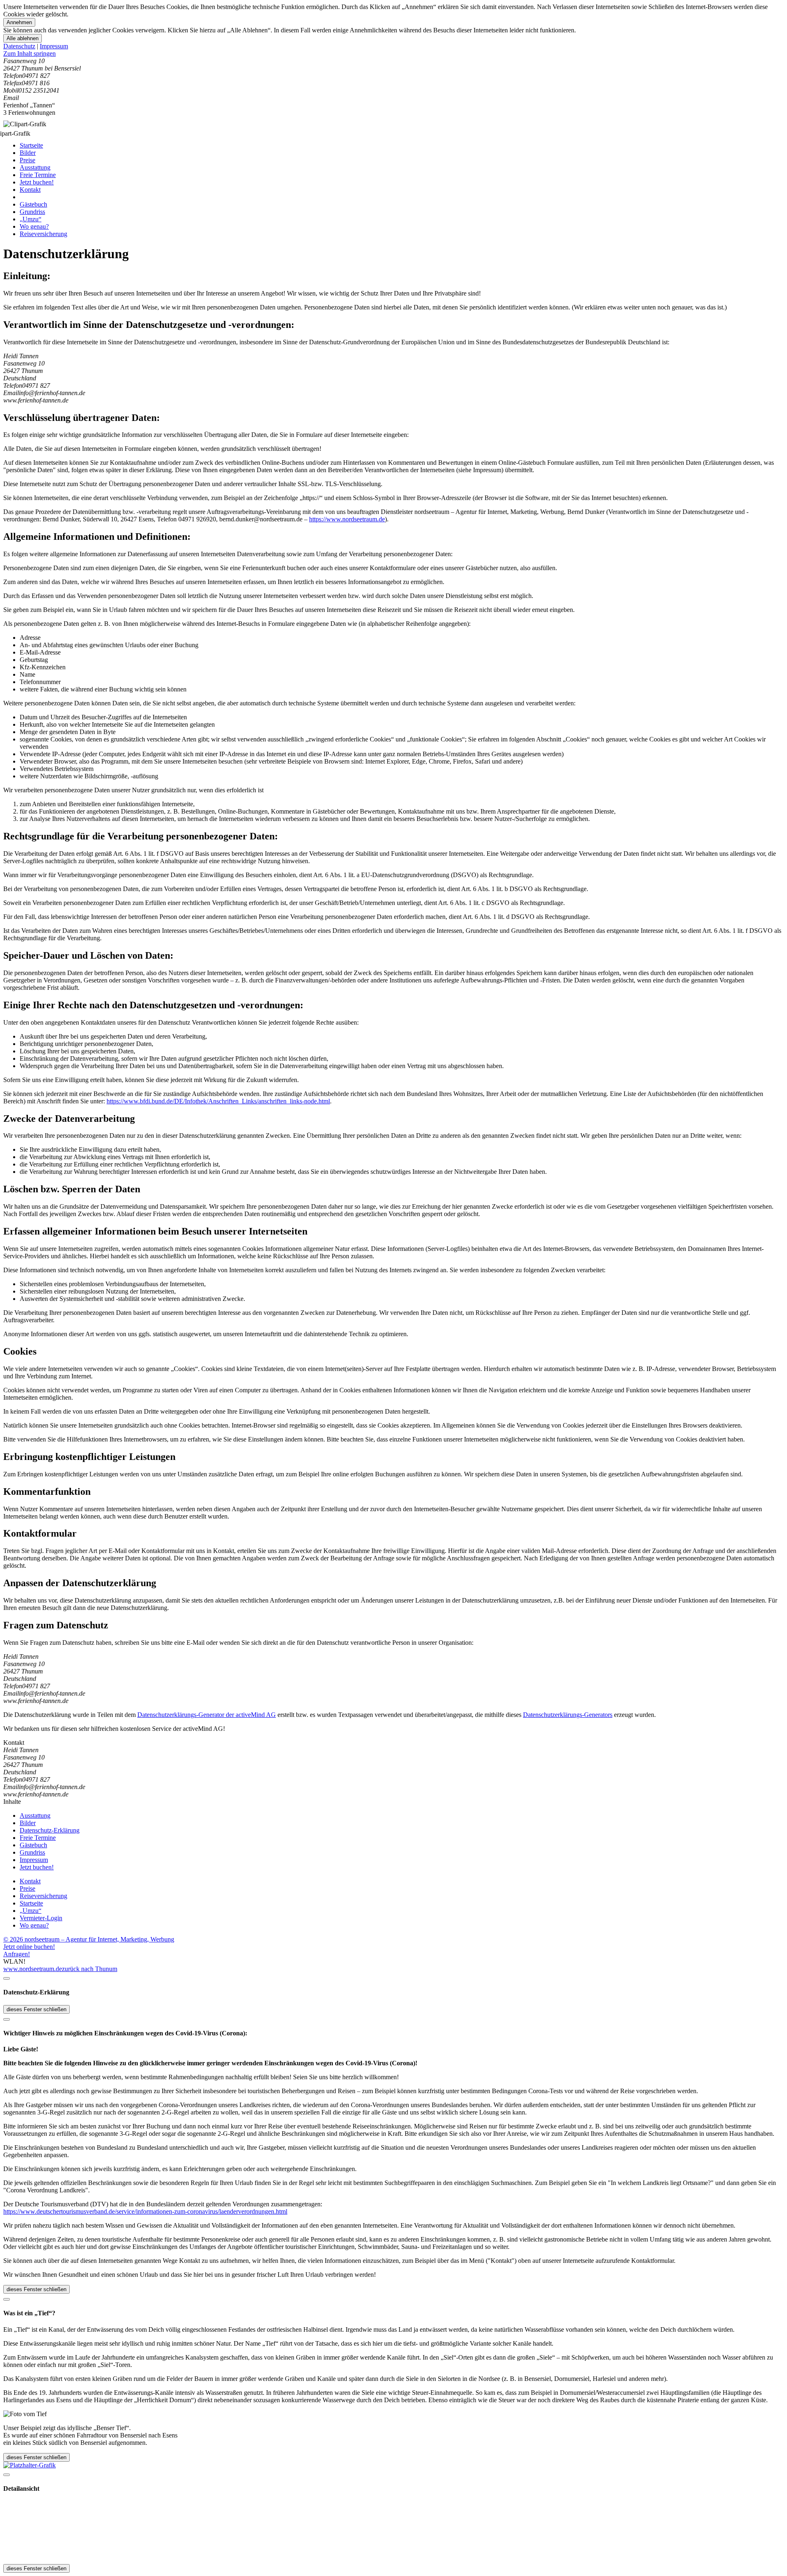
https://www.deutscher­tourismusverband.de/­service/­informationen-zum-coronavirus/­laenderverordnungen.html (145, 2211)
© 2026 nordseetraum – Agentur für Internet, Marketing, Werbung (89, 1939)
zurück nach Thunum (90, 1969)
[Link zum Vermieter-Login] (30, 2465)
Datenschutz (19, 46)
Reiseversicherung (43, 234)
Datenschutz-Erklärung (50, 1830)
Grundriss (32, 212)
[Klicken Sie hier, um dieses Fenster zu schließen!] (7, 1978)
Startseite (31, 145)
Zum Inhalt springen (30, 53)
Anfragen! (17, 1954)
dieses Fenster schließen (36, 2009)
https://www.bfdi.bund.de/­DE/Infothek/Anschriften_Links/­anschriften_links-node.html (218, 1101)
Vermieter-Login (41, 1918)
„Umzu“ (31, 219)
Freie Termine (38, 175)
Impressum (54, 46)
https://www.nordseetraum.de (347, 519)
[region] (393, 54)
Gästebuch (33, 204)
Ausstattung (35, 167)
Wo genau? (34, 226)
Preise (27, 160)
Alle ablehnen (23, 38)
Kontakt (30, 190)
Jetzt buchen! (37, 182)
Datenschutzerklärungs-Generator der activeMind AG (207, 1715)
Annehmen (19, 22)
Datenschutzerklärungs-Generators (568, 1715)
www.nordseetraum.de (33, 1969)
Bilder (28, 153)
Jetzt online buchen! (29, 1947)
